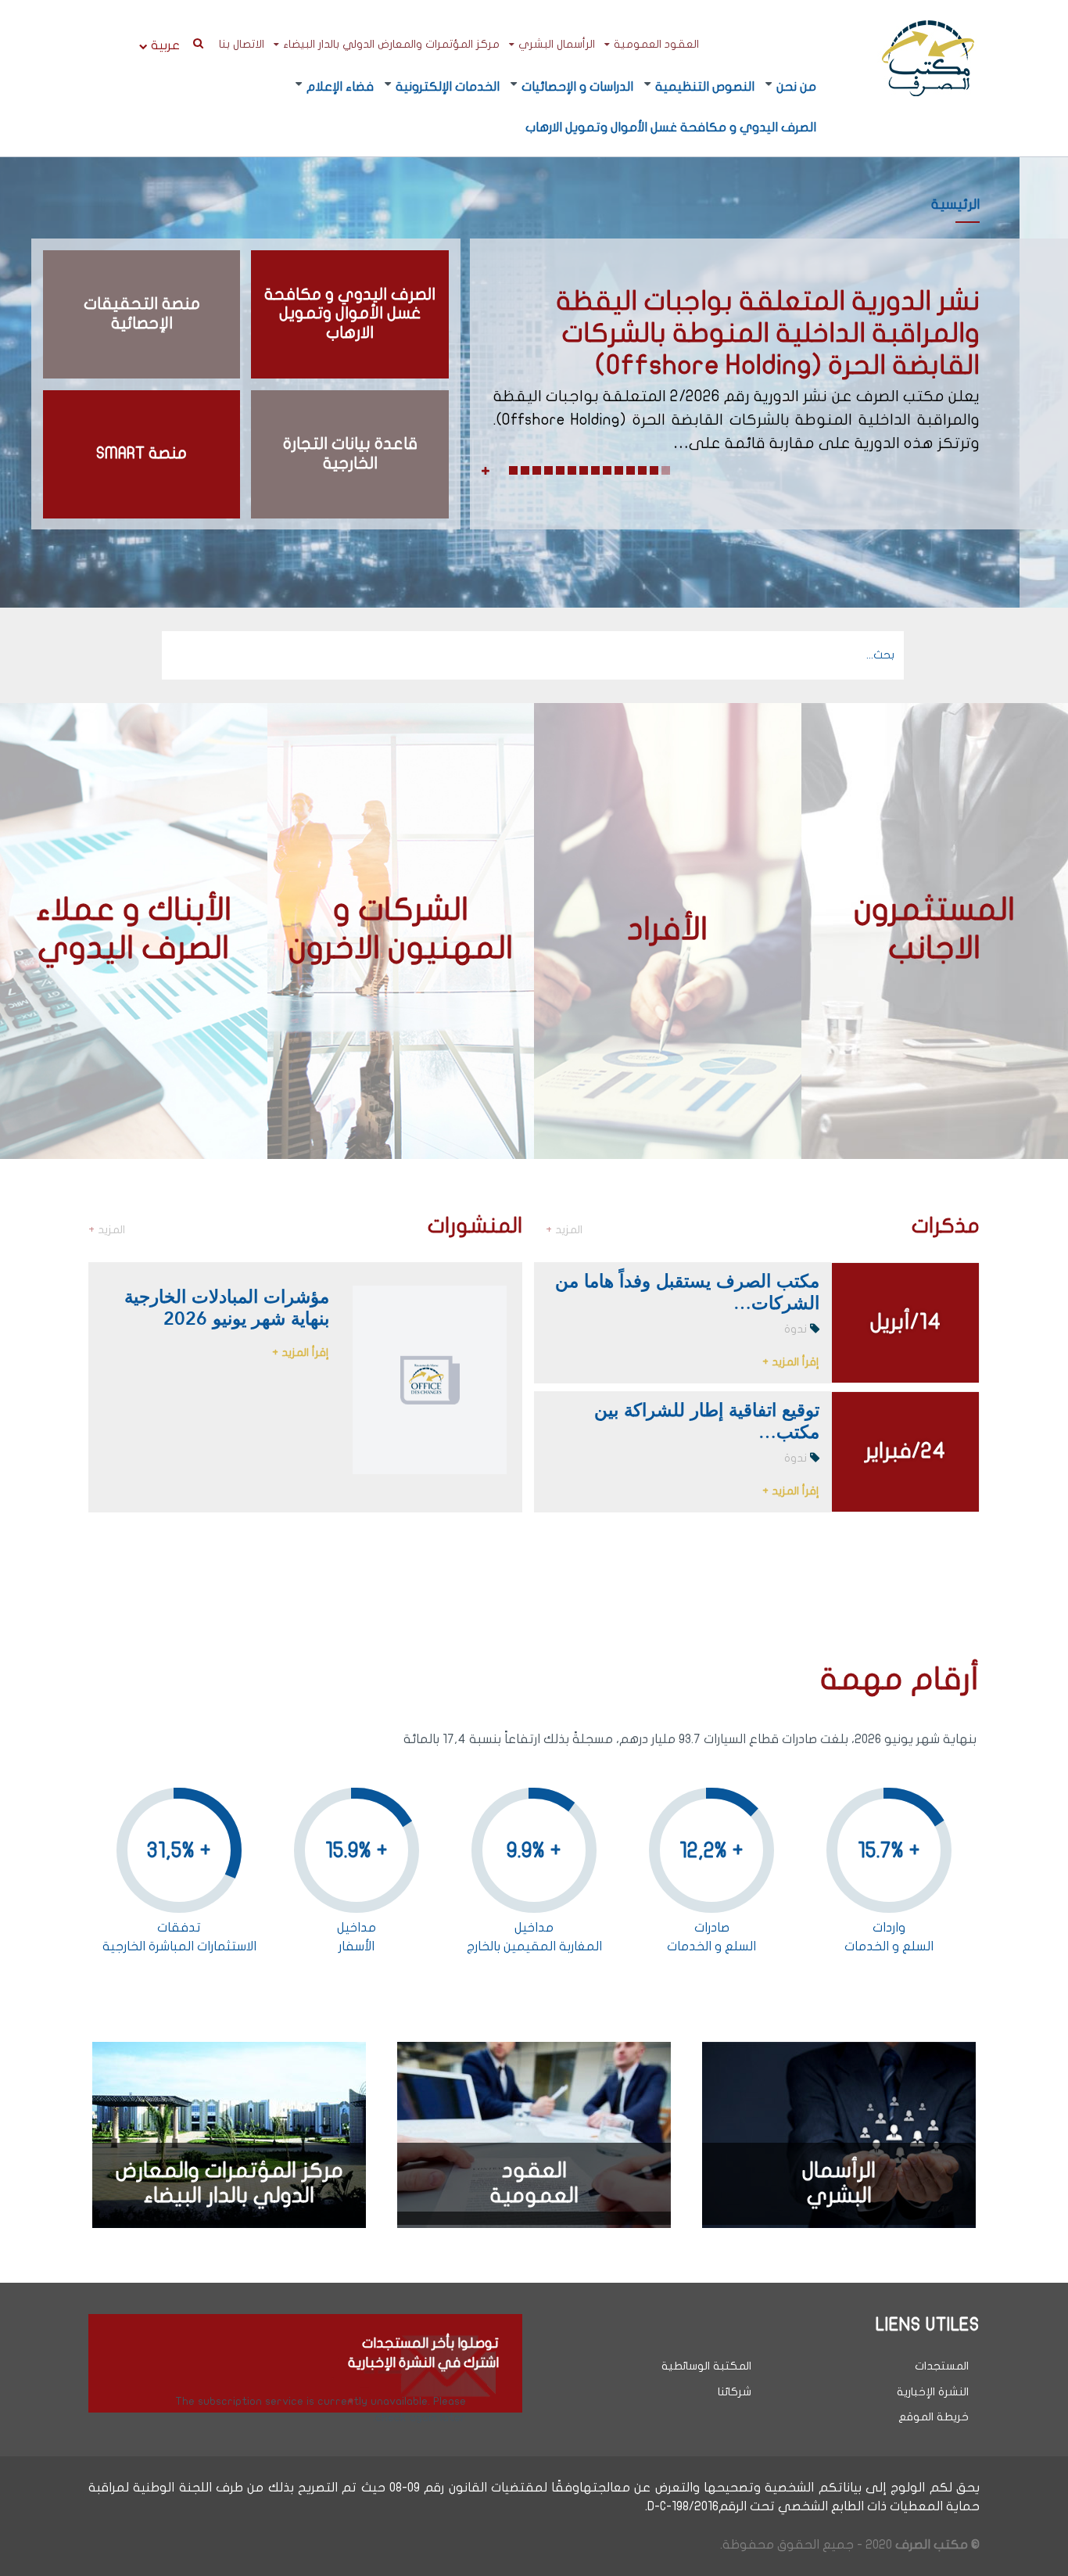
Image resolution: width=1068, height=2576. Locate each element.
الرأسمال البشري (557, 44)
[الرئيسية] (928, 57)
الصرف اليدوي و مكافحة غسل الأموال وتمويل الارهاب (671, 127)
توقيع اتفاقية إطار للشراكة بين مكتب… (707, 1420)
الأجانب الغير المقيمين (939, 894)
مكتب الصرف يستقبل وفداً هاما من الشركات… (687, 1291)
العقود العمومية (656, 44)
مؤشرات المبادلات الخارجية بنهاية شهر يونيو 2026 (227, 1307)
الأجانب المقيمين (689, 915)
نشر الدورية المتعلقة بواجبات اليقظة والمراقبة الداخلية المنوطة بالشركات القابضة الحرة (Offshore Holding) (768, 333)
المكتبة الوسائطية (706, 2366)
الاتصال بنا (242, 44)
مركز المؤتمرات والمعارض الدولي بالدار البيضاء (391, 44)
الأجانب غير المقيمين (677, 873)
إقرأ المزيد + (791, 1362)
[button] (666, 470)
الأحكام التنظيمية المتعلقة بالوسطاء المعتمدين (148, 944)
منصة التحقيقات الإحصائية (142, 314)
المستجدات (942, 2366)
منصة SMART (142, 453)
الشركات (452, 944)
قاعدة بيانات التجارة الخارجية (350, 454)
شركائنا (735, 2392)
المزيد (564, 1230)
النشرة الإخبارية (933, 2392)
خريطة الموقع (934, 2417)
